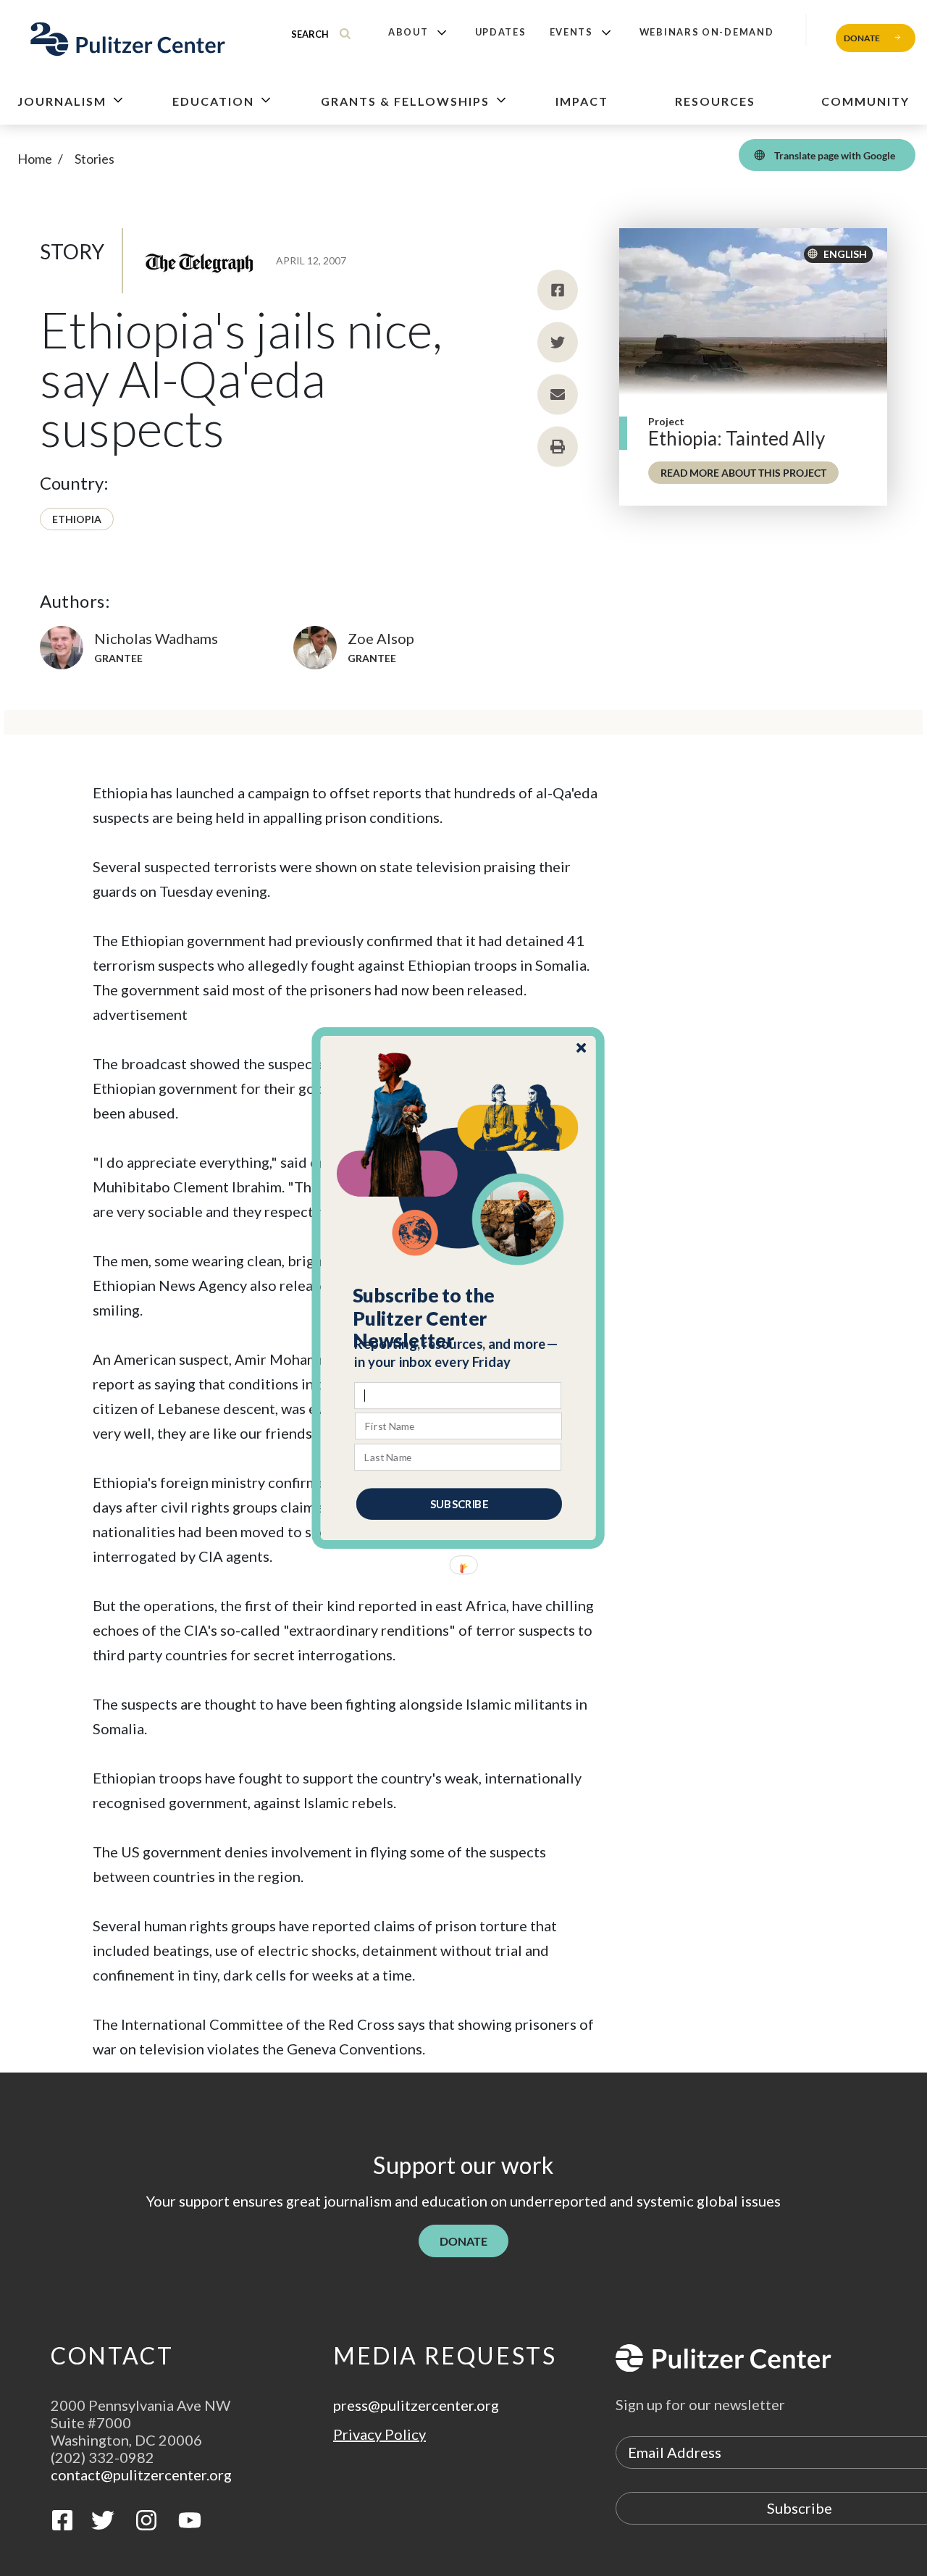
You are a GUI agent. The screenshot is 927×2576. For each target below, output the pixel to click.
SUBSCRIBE (459, 1504)
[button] (459, 1318)
